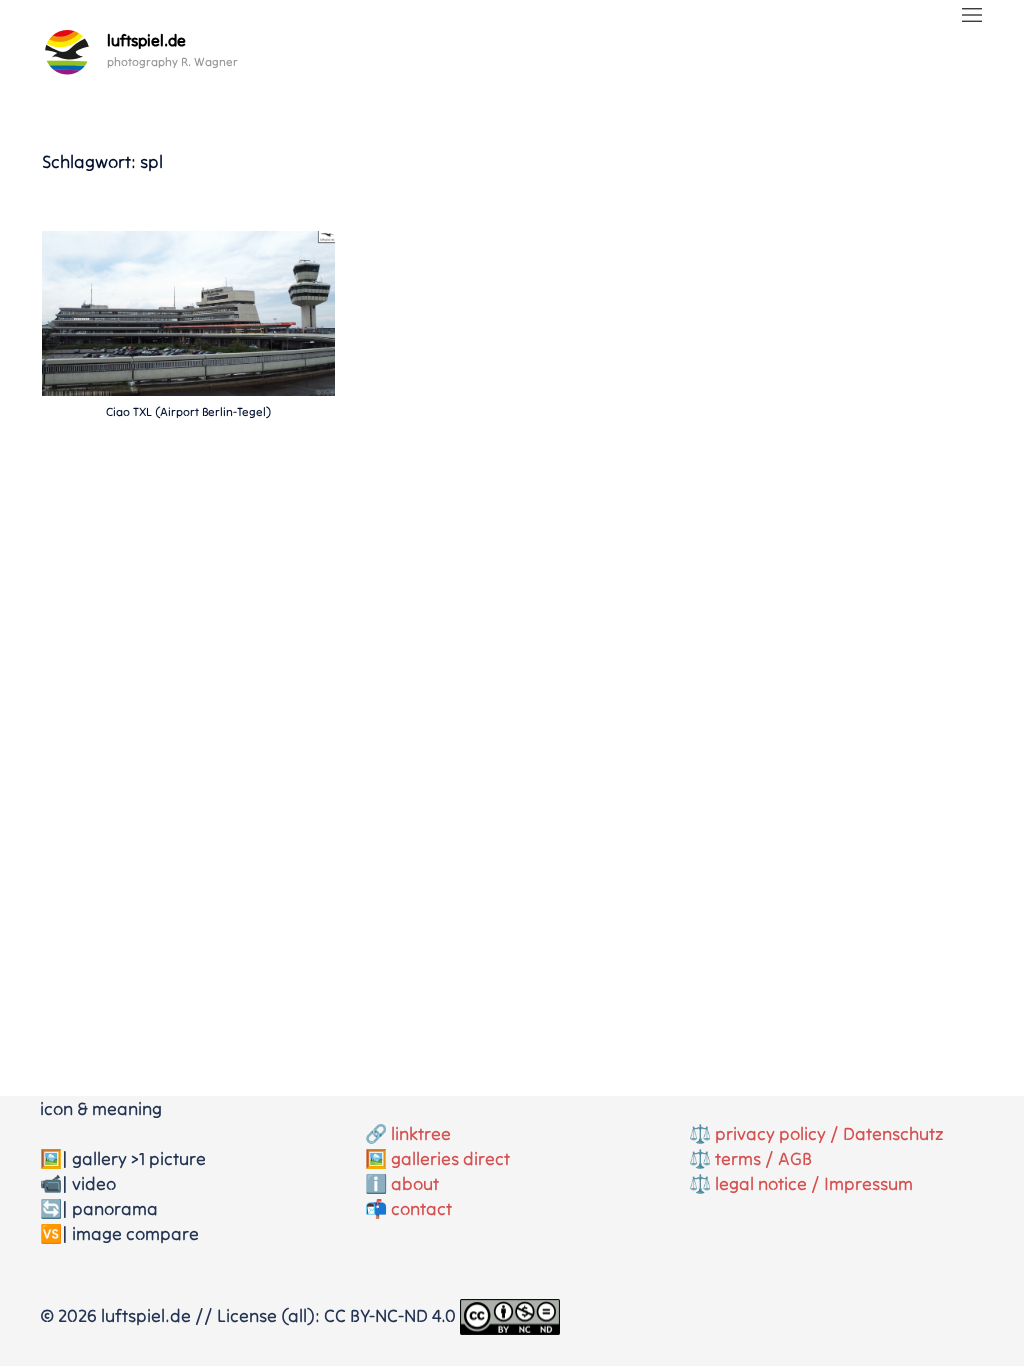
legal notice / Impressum (814, 1183)
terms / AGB (763, 1158)
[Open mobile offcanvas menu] (972, 16)
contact (421, 1208)
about (415, 1183)
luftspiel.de (146, 40)
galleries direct (450, 1158)
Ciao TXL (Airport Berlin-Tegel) (188, 411)
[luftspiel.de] (67, 52)
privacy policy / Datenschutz (829, 1133)
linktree (421, 1133)
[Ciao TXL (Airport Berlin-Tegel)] (188, 311)
